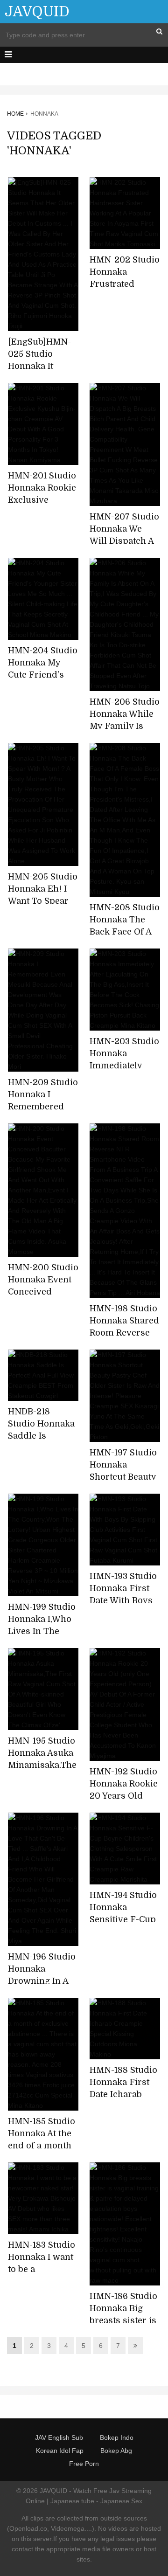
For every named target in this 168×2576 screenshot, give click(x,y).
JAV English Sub (59, 2438)
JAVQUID (37, 12)
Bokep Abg (116, 2451)
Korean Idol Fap (60, 2451)
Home (15, 114)
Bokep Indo (117, 2438)
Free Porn (84, 2464)
